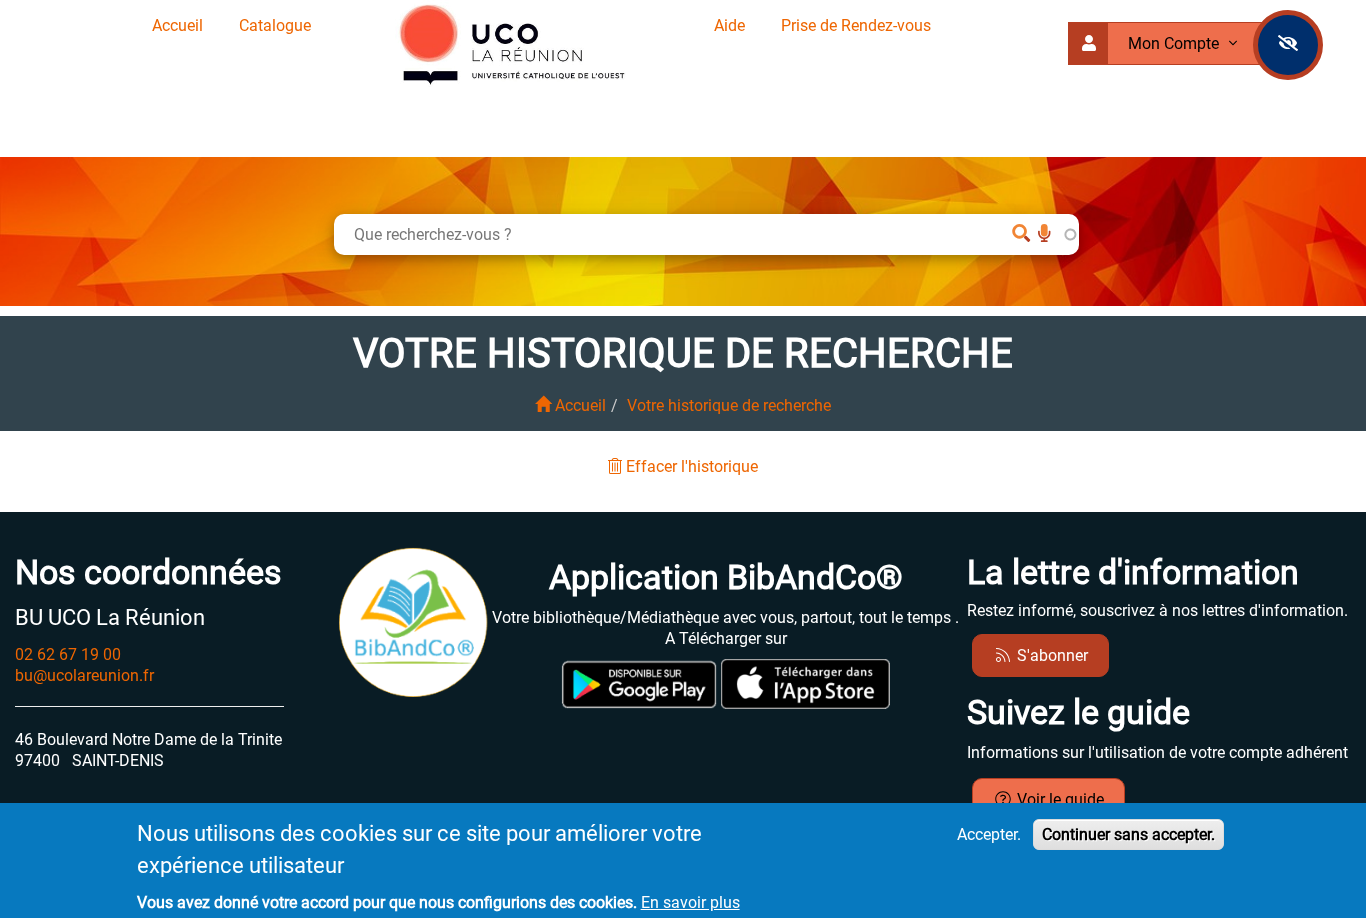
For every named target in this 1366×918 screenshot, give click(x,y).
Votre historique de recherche (729, 405)
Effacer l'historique (690, 466)
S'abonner (1050, 655)
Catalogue (275, 25)
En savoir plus (690, 902)
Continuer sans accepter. (1128, 834)
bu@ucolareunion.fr (84, 675)
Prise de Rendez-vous (856, 25)
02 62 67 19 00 (68, 654)
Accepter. (989, 834)
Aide (729, 25)
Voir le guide (1058, 799)
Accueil (177, 25)
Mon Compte (1175, 43)
